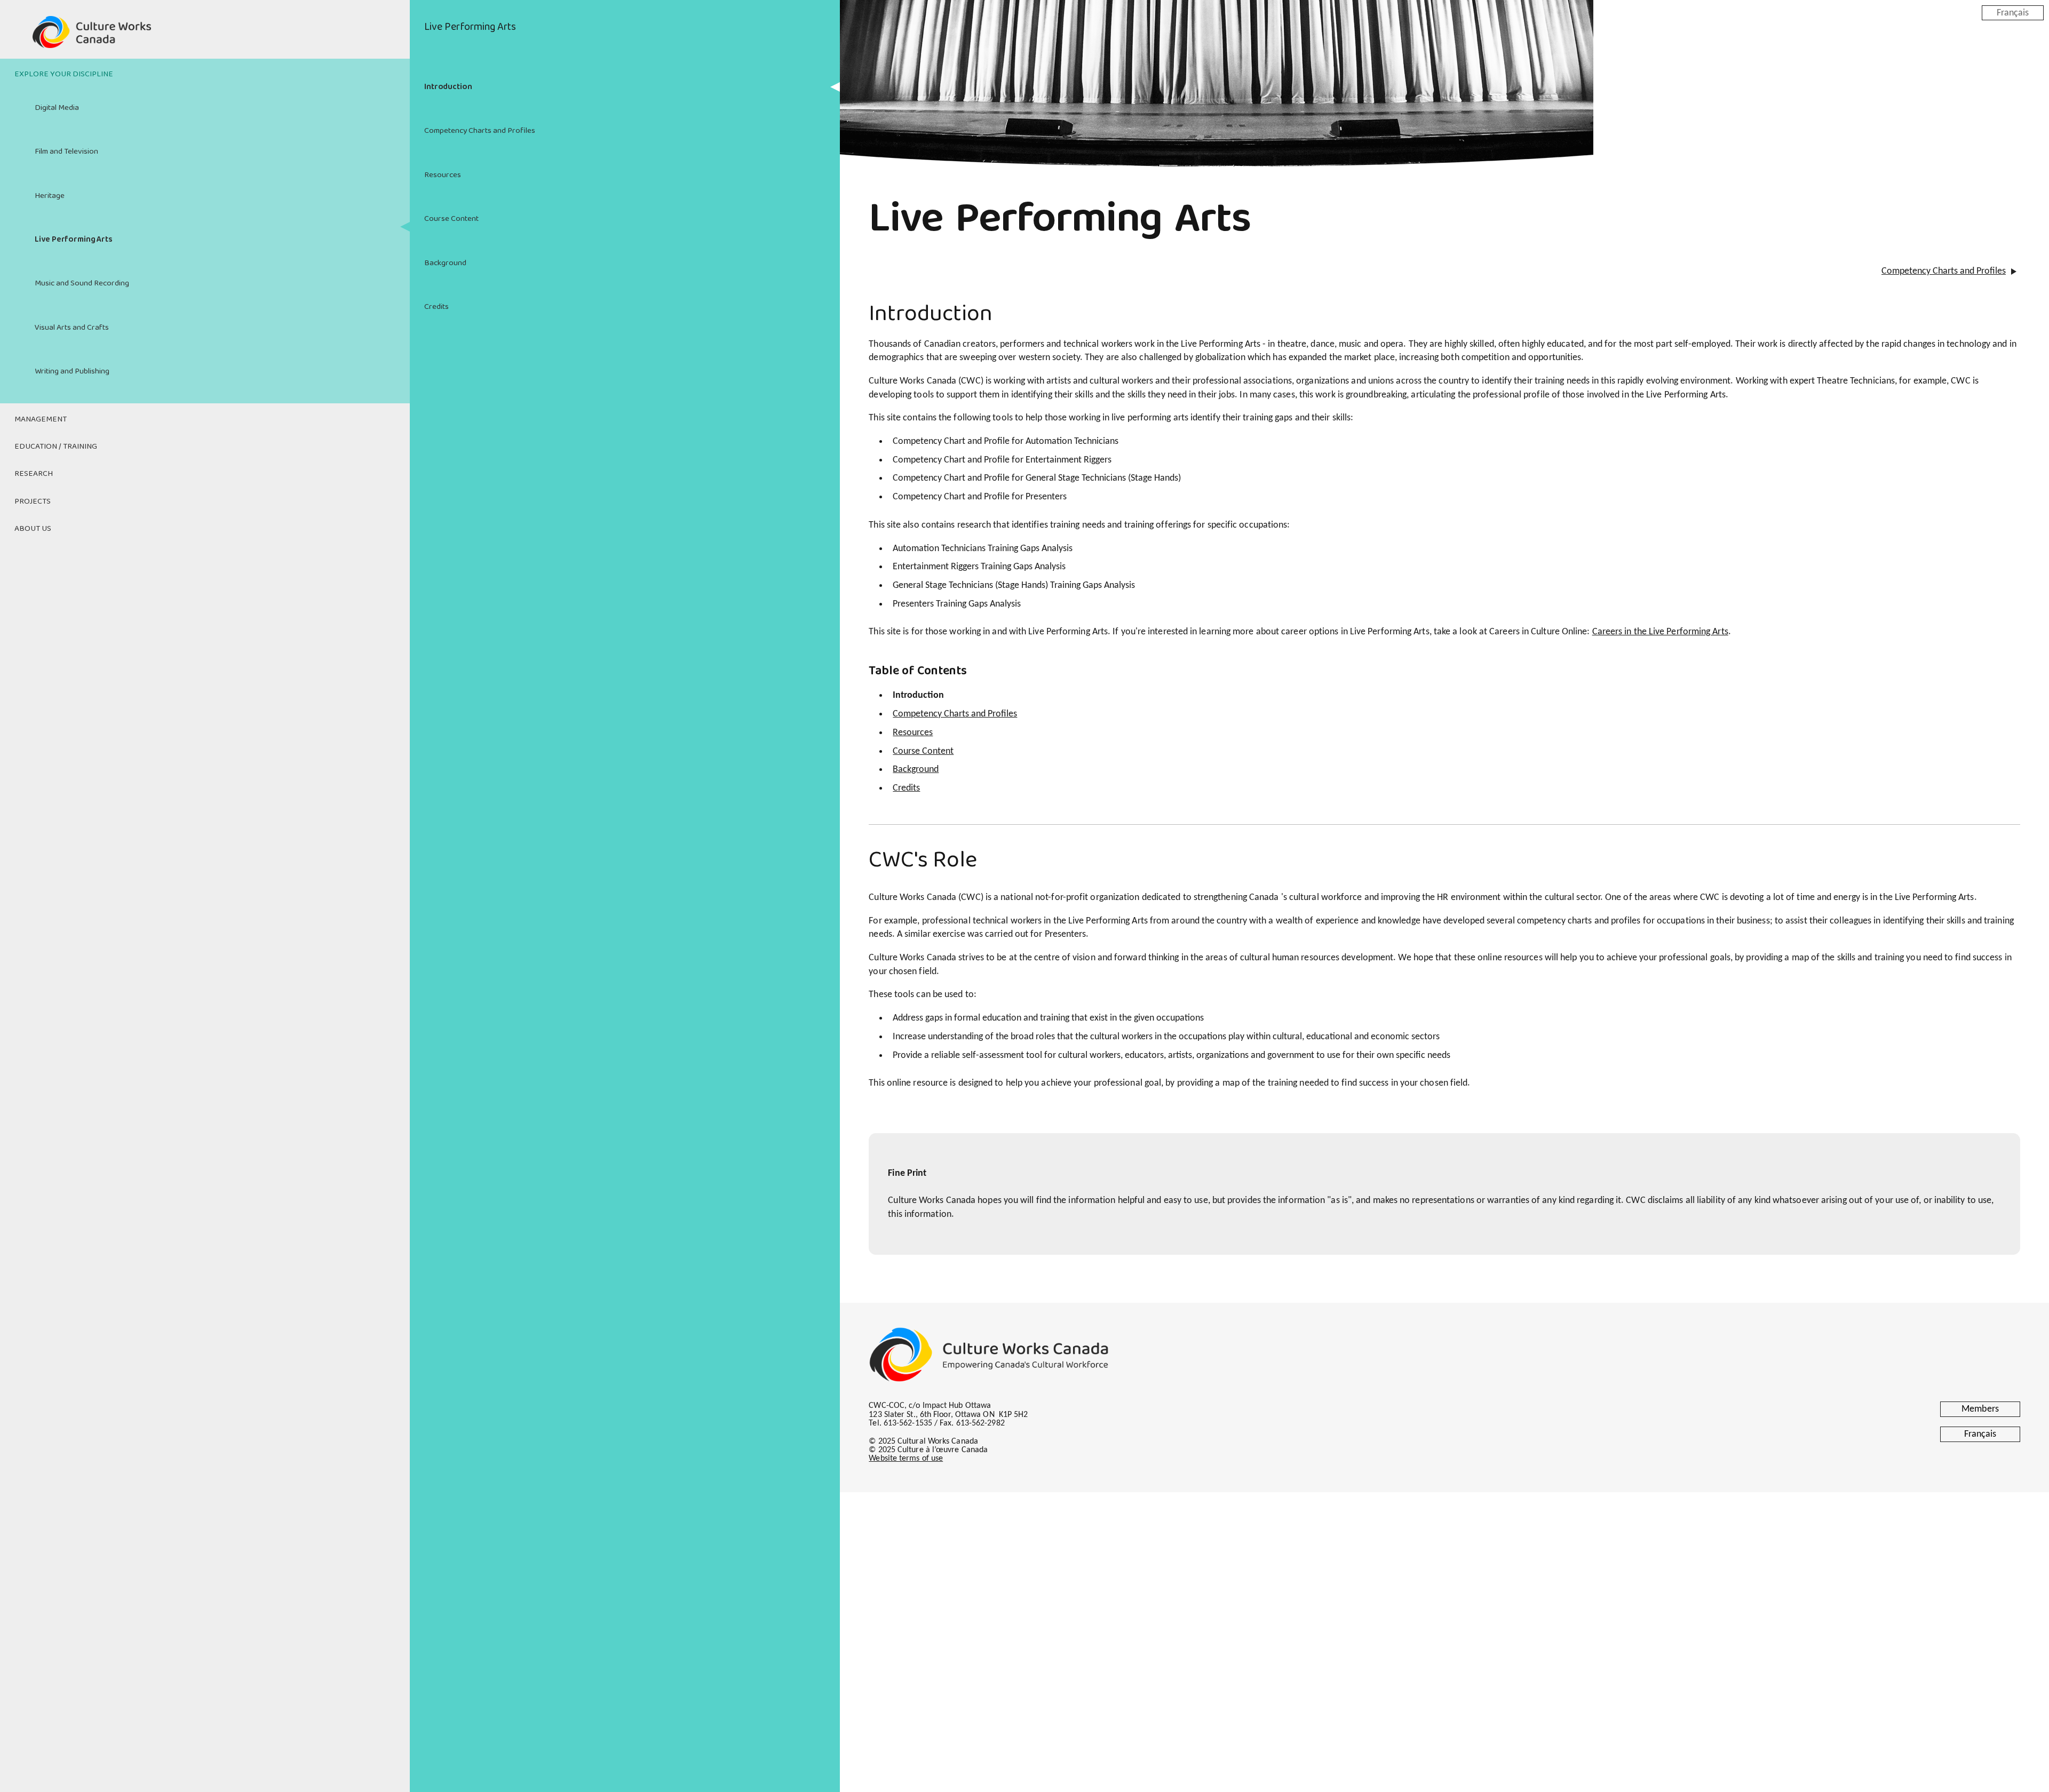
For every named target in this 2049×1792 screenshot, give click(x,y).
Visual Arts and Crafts (72, 328)
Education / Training (56, 447)
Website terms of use (906, 1459)
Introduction (448, 87)
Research (34, 474)
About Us (33, 529)
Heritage (50, 196)
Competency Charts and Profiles (480, 131)
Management (41, 419)
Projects (33, 501)
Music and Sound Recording (82, 283)
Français (2013, 13)
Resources (443, 175)
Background (445, 263)
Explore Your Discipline (64, 74)
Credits (436, 307)
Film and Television (66, 152)
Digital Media (57, 108)
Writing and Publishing (72, 371)
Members (1980, 1409)
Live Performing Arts (74, 240)
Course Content (451, 219)
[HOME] (205, 38)
